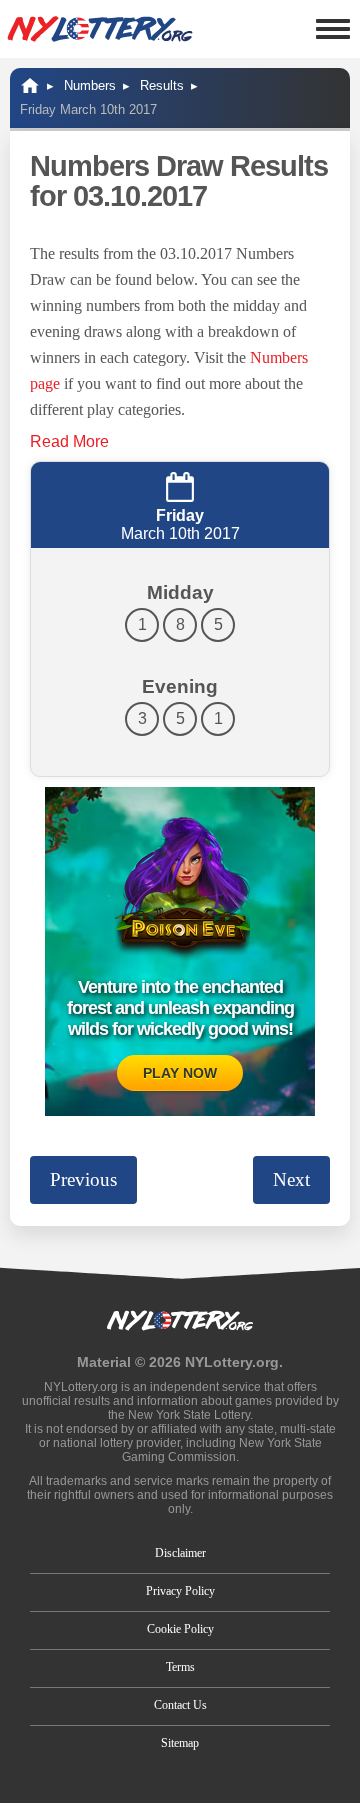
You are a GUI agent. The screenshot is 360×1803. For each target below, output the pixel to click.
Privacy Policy (180, 1591)
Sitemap (180, 1743)
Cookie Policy (180, 1629)
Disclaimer (180, 1553)
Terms (180, 1667)
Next (291, 1179)
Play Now (180, 1073)
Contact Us (180, 1705)
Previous (83, 1179)
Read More (69, 441)
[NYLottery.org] (100, 29)
